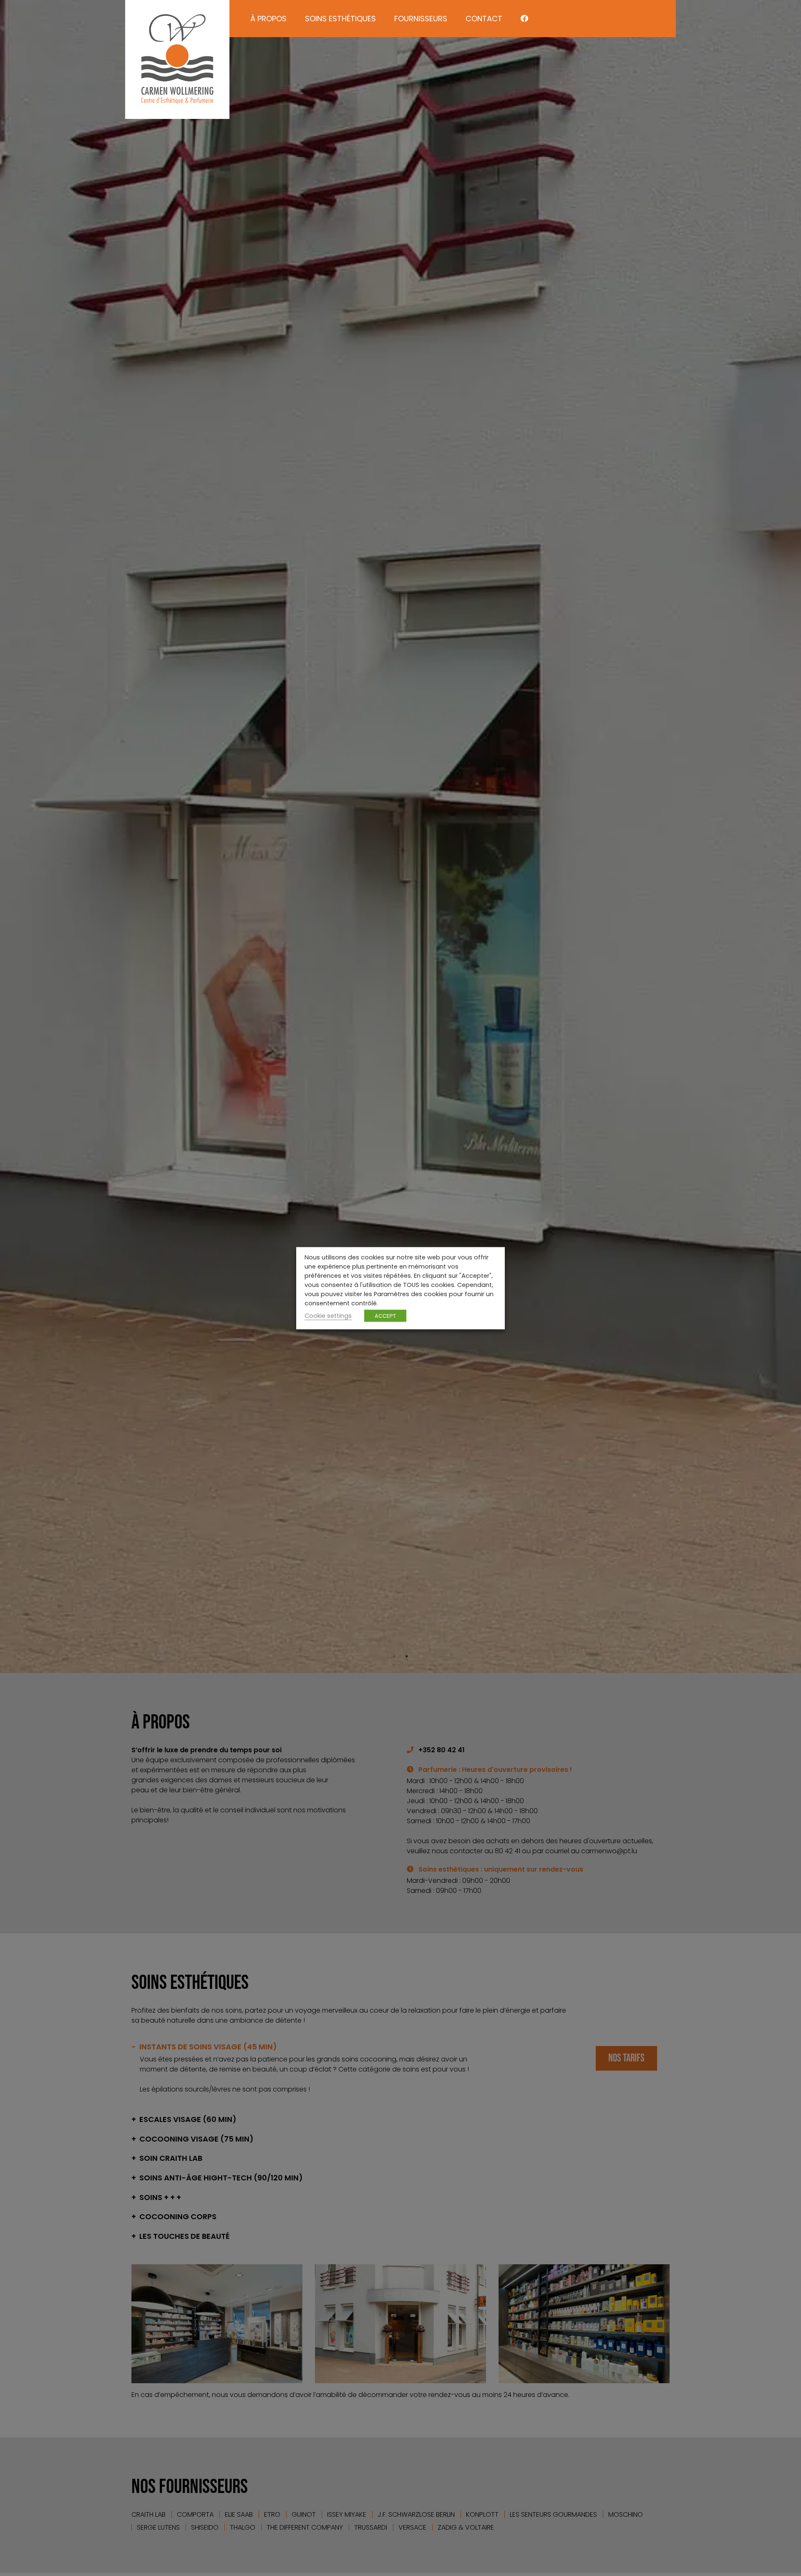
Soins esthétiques (340, 19)
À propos (268, 19)
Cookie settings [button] (328, 1315)
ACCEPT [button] (385, 1316)
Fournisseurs (421, 19)
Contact (484, 19)
